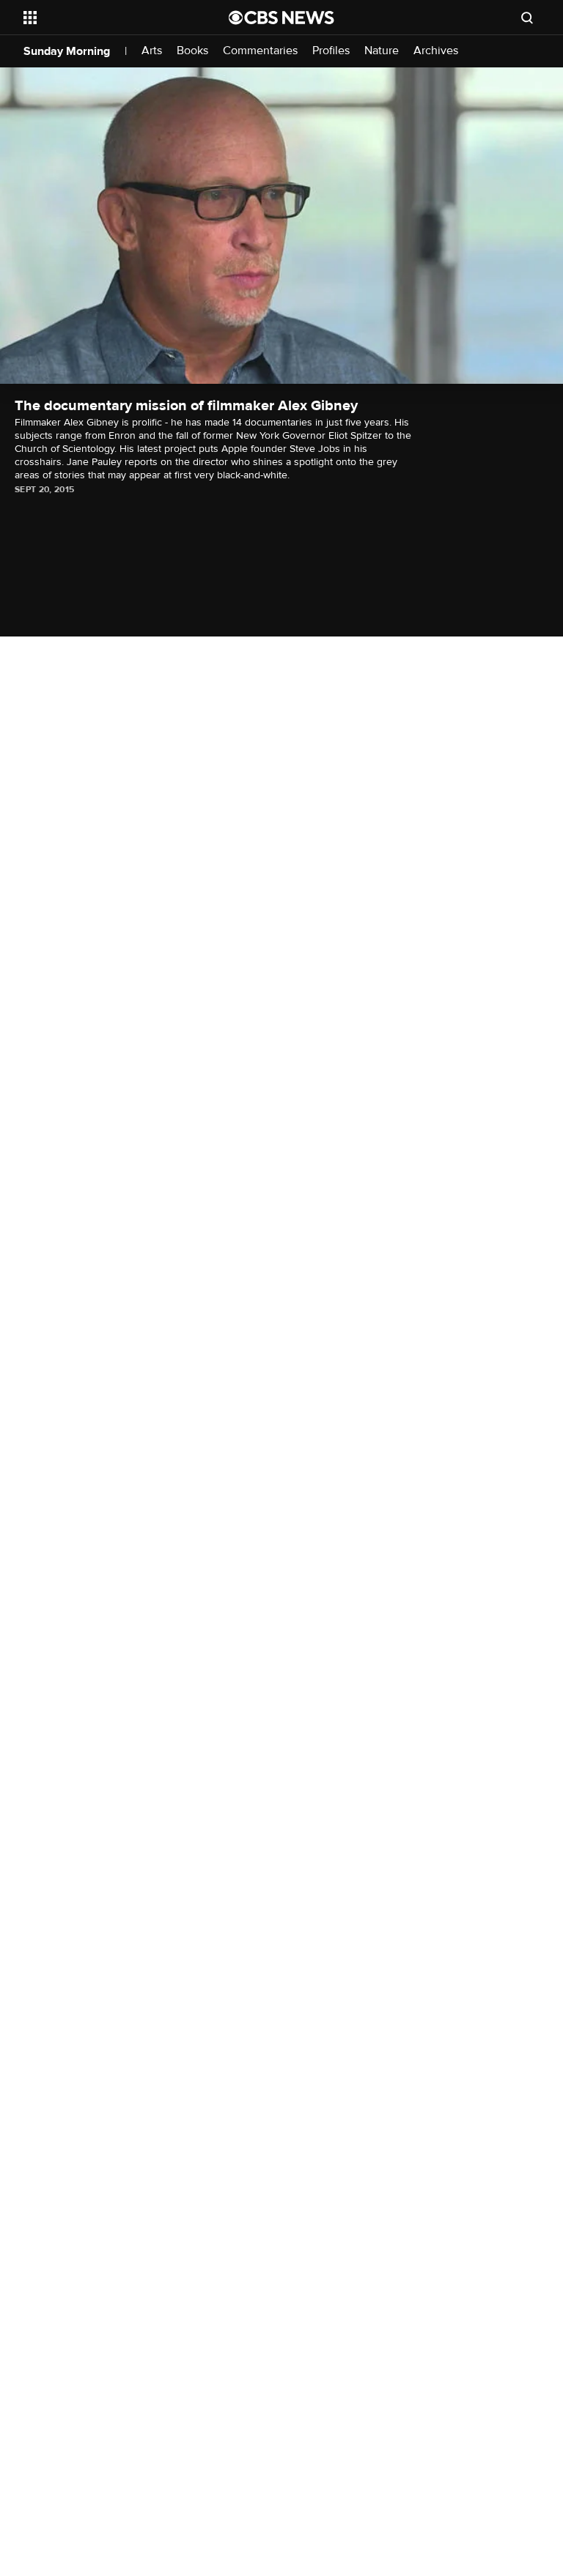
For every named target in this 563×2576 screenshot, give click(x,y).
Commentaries (260, 51)
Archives (436, 51)
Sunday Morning (67, 51)
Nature (382, 51)
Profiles (331, 51)
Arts (152, 51)
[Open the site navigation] (110, 18)
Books (192, 51)
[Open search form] (527, 18)
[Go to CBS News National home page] (281, 18)
